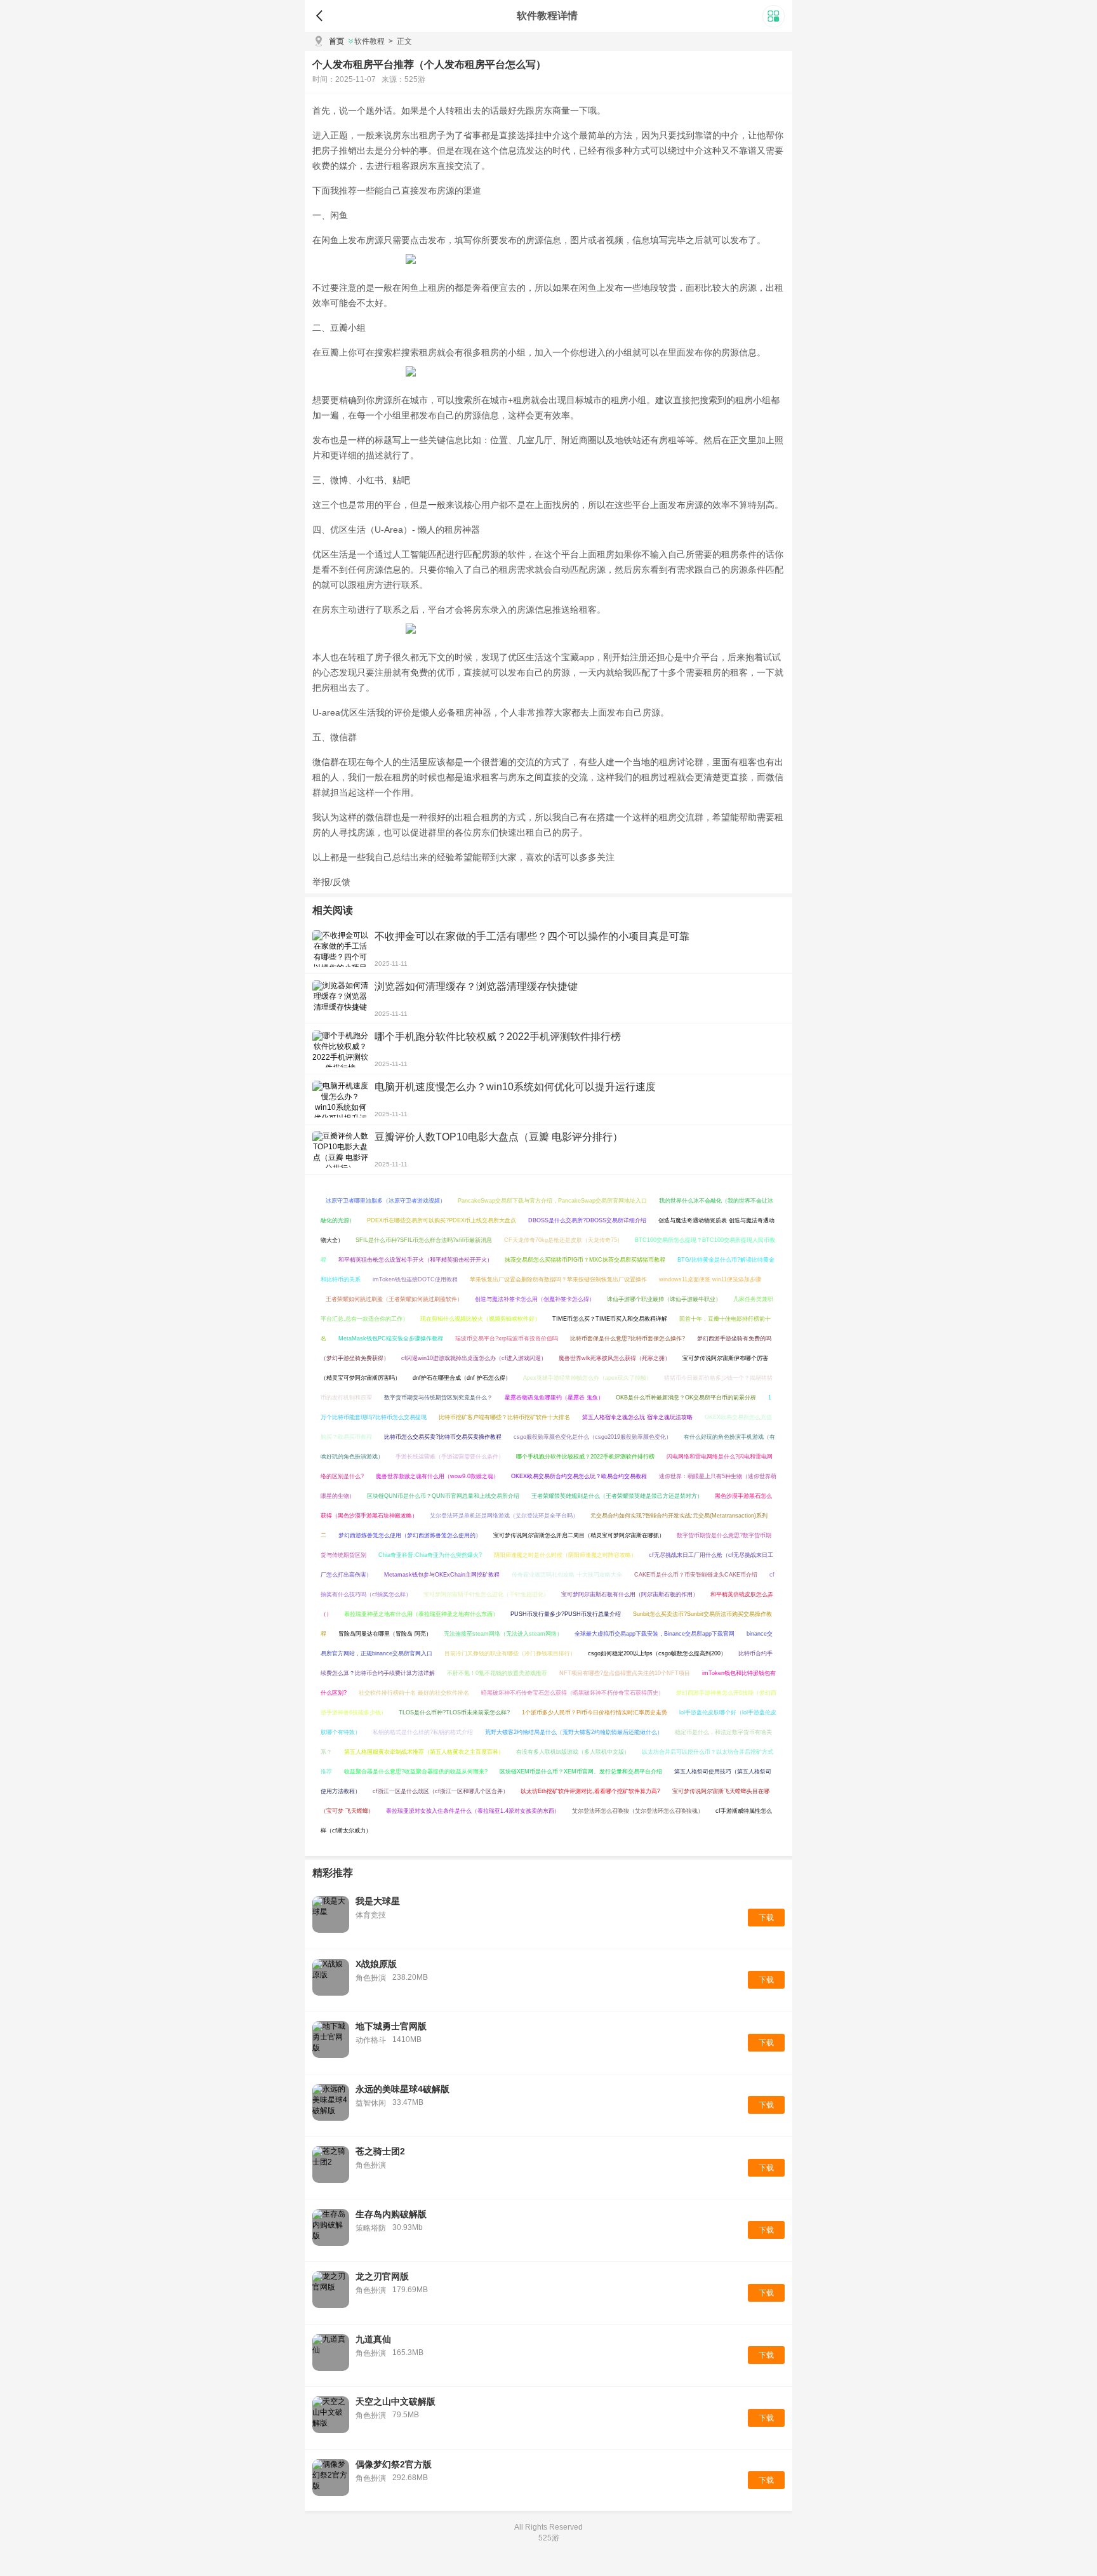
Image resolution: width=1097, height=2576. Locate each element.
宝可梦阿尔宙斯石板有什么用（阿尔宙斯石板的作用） (630, 1594)
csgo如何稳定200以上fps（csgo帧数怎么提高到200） (657, 1653)
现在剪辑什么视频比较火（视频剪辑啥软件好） (480, 1319)
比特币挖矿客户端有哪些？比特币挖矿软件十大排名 (504, 1417)
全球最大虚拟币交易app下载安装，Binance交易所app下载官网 (655, 1634)
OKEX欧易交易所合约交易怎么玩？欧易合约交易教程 (579, 1476)
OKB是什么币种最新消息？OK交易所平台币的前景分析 (686, 1398)
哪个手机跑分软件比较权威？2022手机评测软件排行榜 (498, 1037)
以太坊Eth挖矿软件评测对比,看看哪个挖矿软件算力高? (590, 1791)
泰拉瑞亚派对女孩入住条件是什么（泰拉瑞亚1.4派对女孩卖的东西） (473, 1811)
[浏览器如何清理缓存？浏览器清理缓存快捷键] (340, 999)
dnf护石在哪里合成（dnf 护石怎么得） (462, 1378)
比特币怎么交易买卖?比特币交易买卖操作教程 (443, 1437)
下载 (766, 1918)
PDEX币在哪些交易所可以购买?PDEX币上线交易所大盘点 (442, 1220)
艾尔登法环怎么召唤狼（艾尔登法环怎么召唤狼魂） (638, 1811)
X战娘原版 (376, 1964)
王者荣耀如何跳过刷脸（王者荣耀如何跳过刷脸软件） (394, 1299)
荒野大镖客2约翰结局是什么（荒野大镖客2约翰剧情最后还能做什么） (574, 1732)
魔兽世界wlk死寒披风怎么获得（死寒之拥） (615, 1358)
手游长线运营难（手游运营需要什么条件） (450, 1457)
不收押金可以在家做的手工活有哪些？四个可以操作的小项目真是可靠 (532, 936)
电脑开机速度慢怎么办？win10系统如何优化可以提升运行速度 (515, 1087)
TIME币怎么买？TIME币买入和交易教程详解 (610, 1319)
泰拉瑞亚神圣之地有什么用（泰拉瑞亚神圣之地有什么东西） (421, 1614)
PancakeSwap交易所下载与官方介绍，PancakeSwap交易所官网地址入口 (552, 1201)
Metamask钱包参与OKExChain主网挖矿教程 (442, 1575)
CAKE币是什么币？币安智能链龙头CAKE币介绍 (696, 1575)
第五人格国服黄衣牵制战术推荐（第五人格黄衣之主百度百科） (424, 1752)
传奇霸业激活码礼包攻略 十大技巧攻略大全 (567, 1575)
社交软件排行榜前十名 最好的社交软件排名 (414, 1693)
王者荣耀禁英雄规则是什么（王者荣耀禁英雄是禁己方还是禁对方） (617, 1496)
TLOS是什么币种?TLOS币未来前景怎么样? (454, 1712)
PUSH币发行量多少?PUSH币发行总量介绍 (566, 1614)
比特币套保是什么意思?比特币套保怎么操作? (628, 1338)
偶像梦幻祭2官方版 (394, 2464)
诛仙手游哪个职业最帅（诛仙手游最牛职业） (664, 1299)
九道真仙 (373, 2339)
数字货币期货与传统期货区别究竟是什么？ (438, 1398)
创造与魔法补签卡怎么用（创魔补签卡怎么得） (535, 1299)
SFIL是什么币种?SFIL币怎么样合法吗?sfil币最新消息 (424, 1240)
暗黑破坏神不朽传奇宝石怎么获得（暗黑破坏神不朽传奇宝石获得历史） (573, 1693)
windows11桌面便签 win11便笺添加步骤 (710, 1279)
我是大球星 (378, 1901)
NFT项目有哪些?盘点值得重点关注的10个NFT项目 (625, 1673)
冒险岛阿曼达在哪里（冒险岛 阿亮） (385, 1634)
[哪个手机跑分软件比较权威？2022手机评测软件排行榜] (340, 1049)
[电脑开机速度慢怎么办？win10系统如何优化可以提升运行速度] (340, 1099)
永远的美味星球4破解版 (402, 2089)
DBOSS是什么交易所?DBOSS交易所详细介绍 (587, 1220)
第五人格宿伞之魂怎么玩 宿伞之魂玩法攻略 (637, 1417)
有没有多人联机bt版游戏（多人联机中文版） (573, 1752)
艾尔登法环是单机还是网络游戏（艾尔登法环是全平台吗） (504, 1516)
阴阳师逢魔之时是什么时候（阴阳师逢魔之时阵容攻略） (565, 1555)
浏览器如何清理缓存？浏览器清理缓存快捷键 (476, 986)
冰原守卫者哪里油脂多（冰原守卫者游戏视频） (386, 1201)
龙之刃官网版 (382, 2276)
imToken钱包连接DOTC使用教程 (415, 1279)
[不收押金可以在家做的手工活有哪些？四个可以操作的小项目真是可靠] (340, 949)
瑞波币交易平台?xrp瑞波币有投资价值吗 (507, 1338)
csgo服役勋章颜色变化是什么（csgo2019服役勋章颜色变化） (593, 1437)
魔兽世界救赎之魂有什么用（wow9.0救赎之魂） (437, 1476)
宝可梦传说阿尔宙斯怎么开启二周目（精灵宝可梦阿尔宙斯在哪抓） (579, 1535)
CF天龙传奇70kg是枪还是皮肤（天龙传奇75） (563, 1240)
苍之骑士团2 (380, 2151)
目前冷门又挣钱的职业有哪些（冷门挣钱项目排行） (510, 1653)
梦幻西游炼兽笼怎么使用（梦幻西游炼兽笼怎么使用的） (410, 1535)
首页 (336, 41)
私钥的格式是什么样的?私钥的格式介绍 (423, 1732)
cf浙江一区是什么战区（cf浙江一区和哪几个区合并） (441, 1791)
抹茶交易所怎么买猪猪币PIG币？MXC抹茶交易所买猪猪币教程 (585, 1260)
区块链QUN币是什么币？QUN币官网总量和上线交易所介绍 (443, 1496)
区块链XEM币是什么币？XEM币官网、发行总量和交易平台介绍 (581, 1772)
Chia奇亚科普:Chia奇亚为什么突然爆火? (430, 1555)
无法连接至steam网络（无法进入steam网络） (503, 1634)
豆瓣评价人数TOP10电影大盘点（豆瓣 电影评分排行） (499, 1137)
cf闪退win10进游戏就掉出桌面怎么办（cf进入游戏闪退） (474, 1358)
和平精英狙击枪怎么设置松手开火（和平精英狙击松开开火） (416, 1260)
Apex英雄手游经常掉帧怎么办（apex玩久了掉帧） (588, 1378)
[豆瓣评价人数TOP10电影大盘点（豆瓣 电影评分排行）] (340, 1149)
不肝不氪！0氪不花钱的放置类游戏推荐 (497, 1673)
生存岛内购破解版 (391, 2214)
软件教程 (369, 41)
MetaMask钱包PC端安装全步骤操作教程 (391, 1338)
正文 (400, 41)
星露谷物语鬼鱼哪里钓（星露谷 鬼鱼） (554, 1398)
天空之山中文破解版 (396, 2401)
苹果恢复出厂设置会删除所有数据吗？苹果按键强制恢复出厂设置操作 (558, 1279)
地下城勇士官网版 (391, 2026)
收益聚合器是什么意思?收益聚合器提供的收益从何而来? (416, 1772)
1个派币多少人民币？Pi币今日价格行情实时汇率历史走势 (595, 1712)
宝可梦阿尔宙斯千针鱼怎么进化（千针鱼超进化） (486, 1594)
